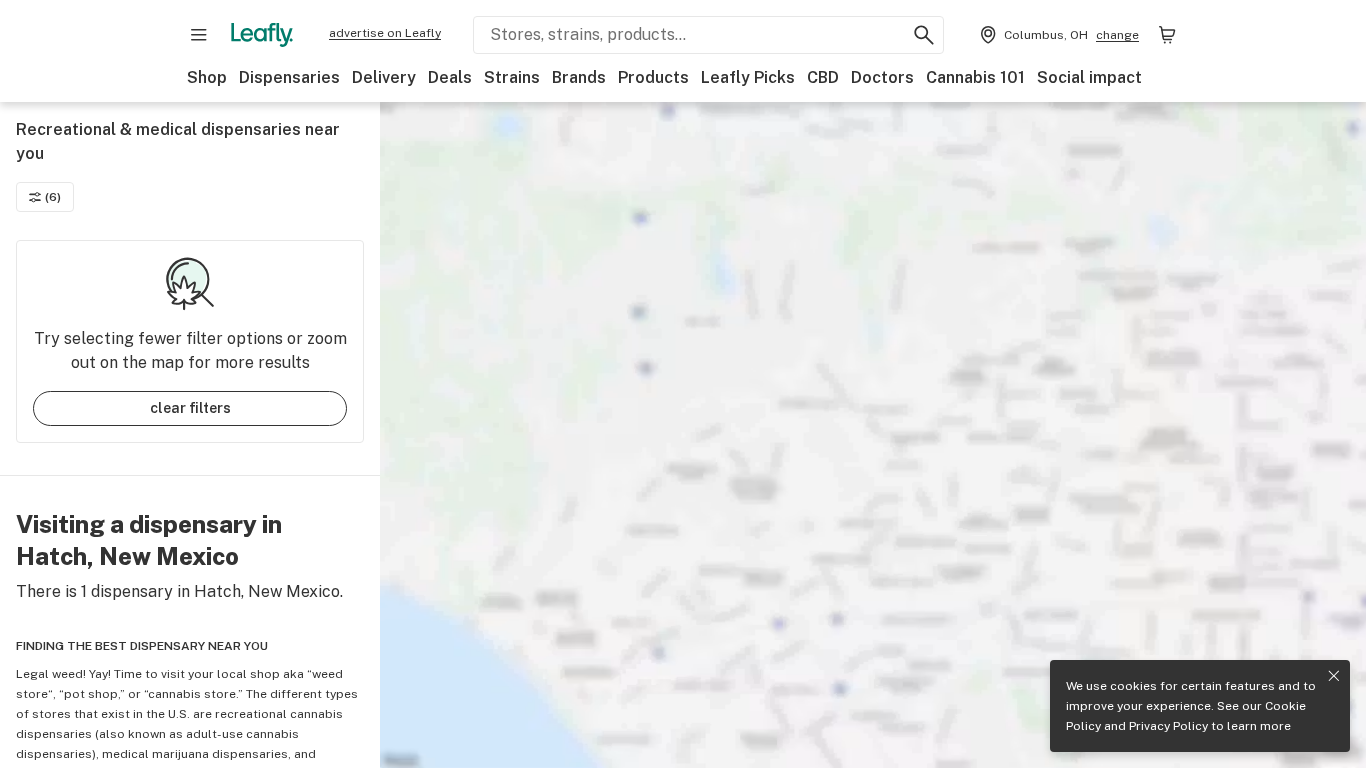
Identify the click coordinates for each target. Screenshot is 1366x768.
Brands (579, 77)
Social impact (1089, 77)
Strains (512, 77)
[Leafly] (262, 35)
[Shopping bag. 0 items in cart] (1167, 35)
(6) (53, 197)
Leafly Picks (748, 77)
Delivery (384, 77)
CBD (823, 77)
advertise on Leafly (385, 33)
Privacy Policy (1168, 726)
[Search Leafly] (924, 35)
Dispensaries (289, 77)
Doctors (882, 77)
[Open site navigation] (199, 35)
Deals (450, 77)
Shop (207, 77)
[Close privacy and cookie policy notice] (1334, 676)
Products (653, 77)
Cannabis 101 (975, 77)
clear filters (190, 408)
